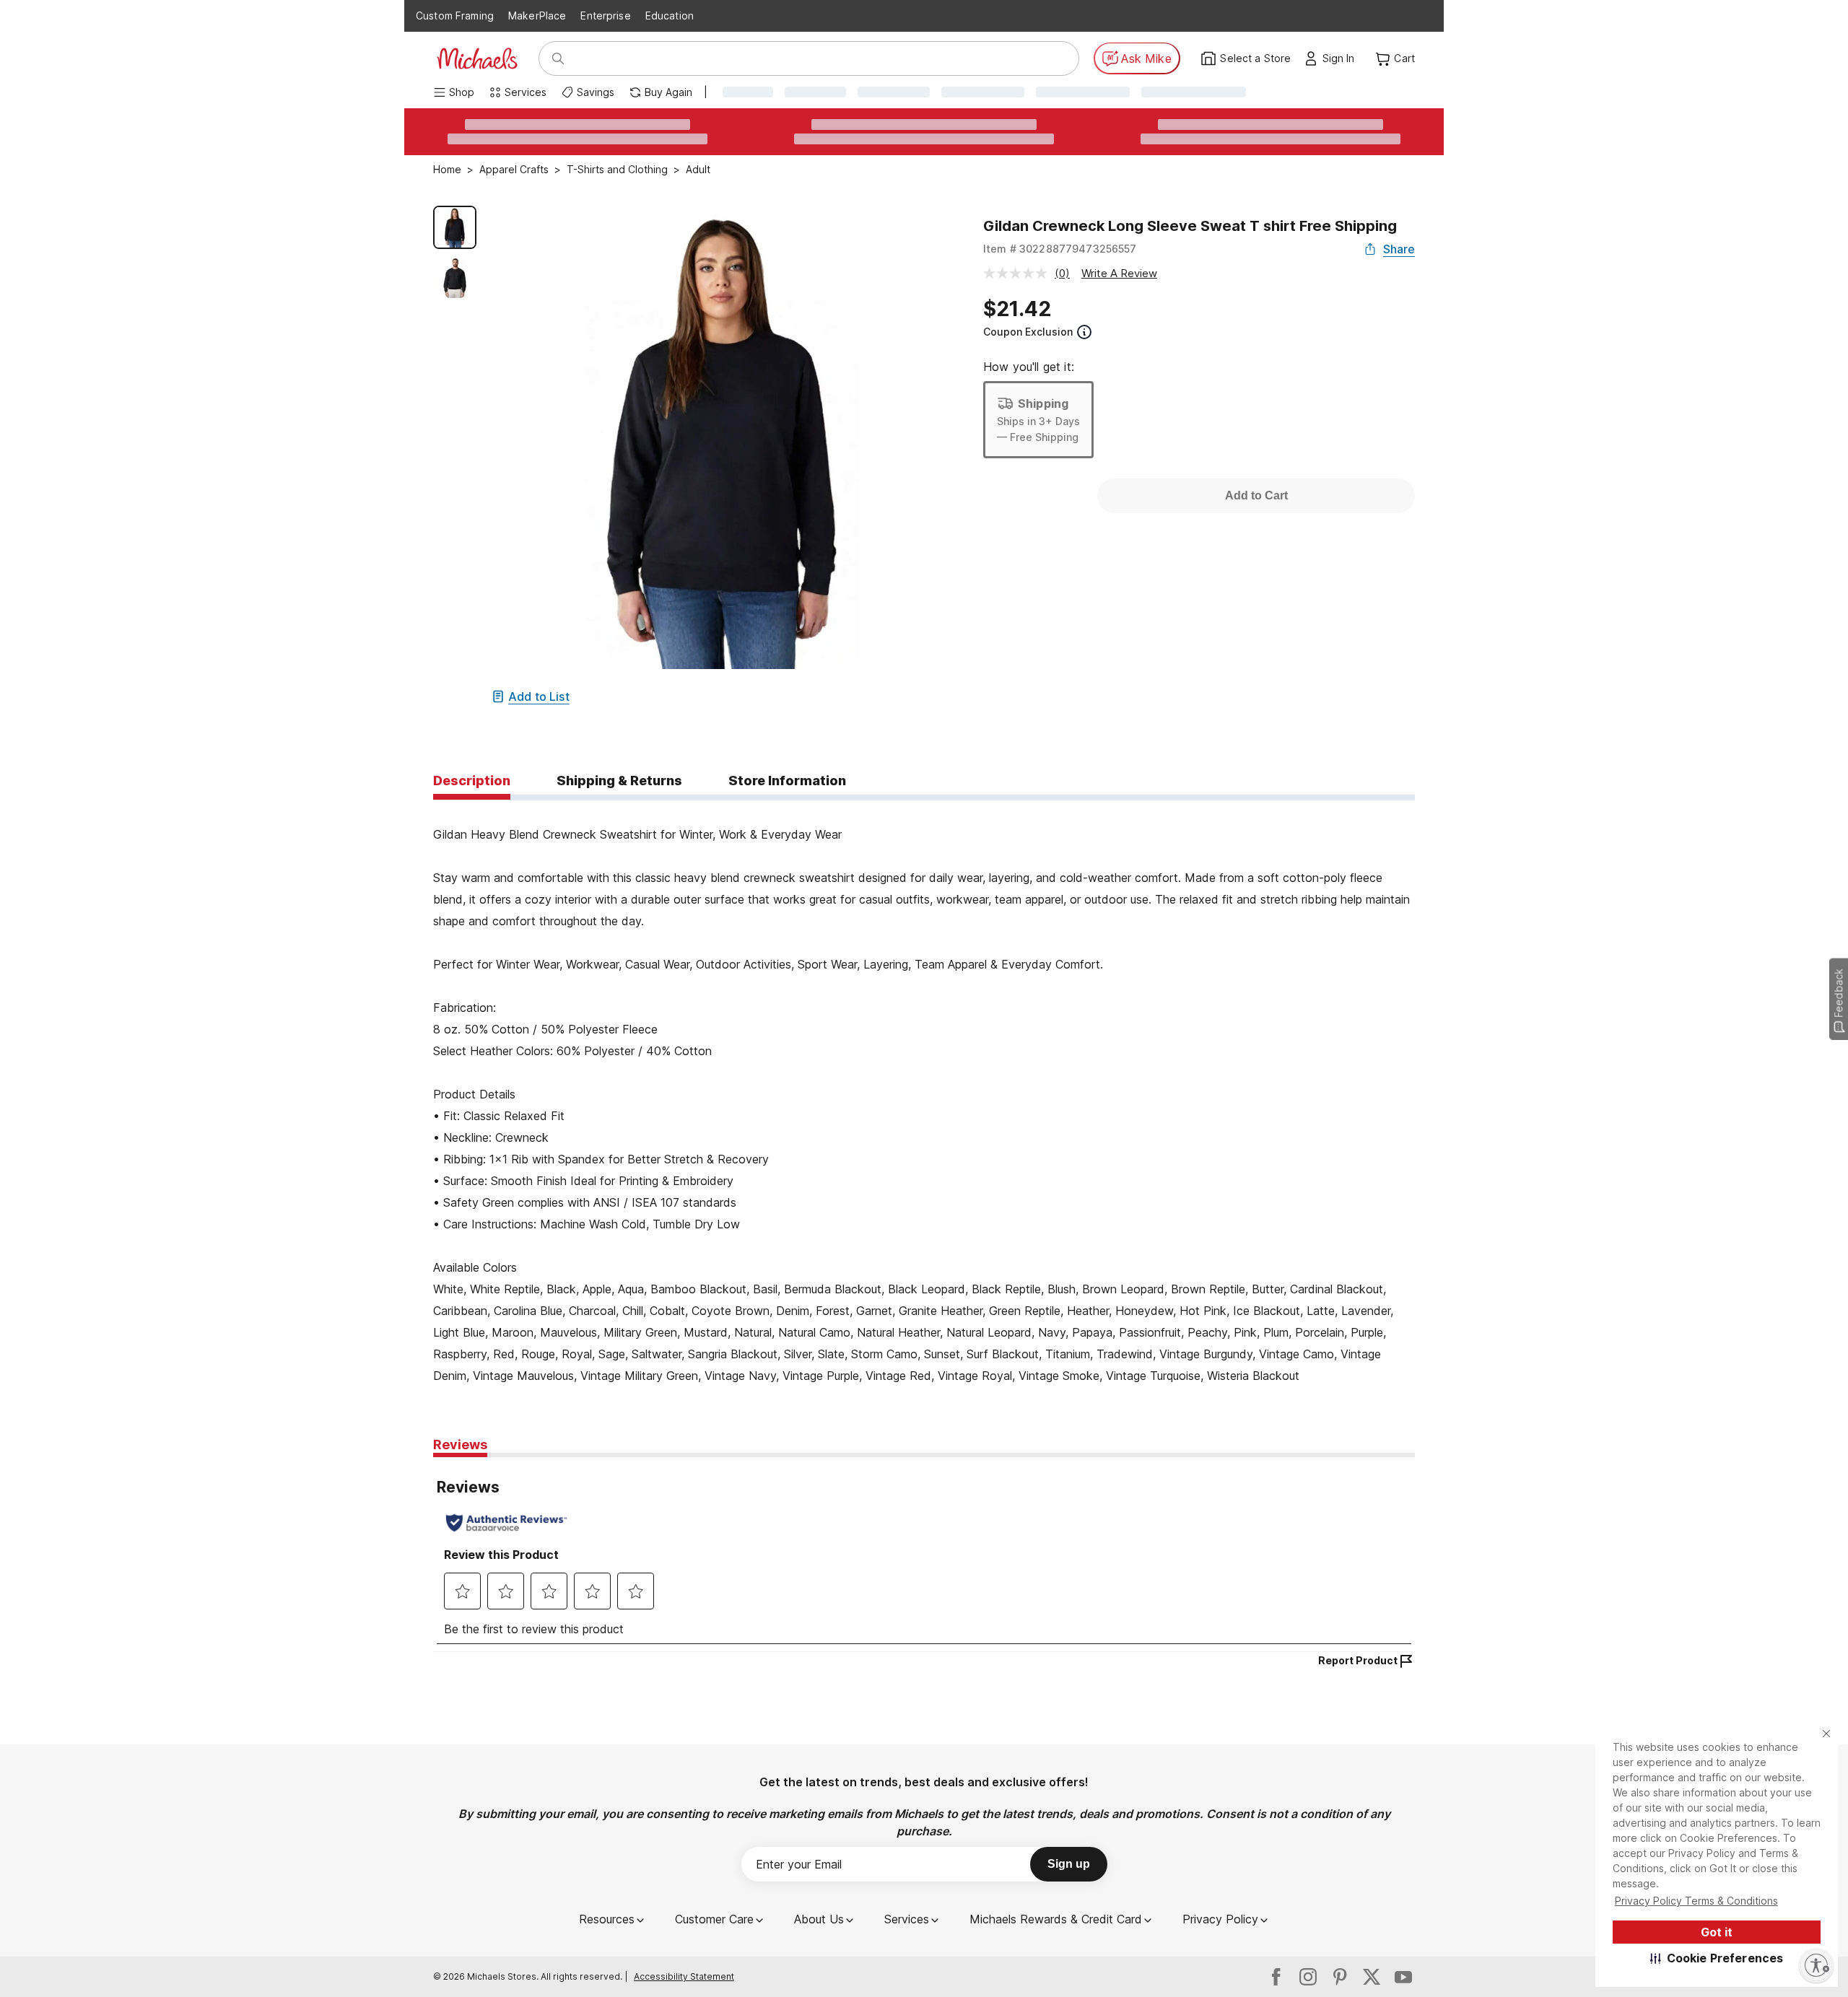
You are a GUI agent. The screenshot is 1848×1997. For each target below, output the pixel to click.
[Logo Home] (477, 58)
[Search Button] (558, 58)
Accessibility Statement (684, 1976)
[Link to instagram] (1308, 1977)
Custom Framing (455, 16)
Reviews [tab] (460, 1445)
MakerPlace (537, 16)
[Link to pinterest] (1340, 1977)
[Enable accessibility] (1816, 1965)
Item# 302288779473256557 (1060, 249)
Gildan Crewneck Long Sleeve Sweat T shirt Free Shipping (1190, 226)
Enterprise (605, 16)
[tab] (472, 782)
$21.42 (1017, 309)
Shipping (1043, 403)
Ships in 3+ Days (1038, 421)
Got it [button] (1717, 1932)
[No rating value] (1019, 273)
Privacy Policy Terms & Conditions (1696, 1901)
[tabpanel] (924, 1093)
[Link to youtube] (1403, 1977)
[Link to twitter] (1372, 1977)
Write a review (1119, 273)
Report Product (1358, 1660)
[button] (1717, 1958)
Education (670, 16)
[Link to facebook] (1276, 1977)
